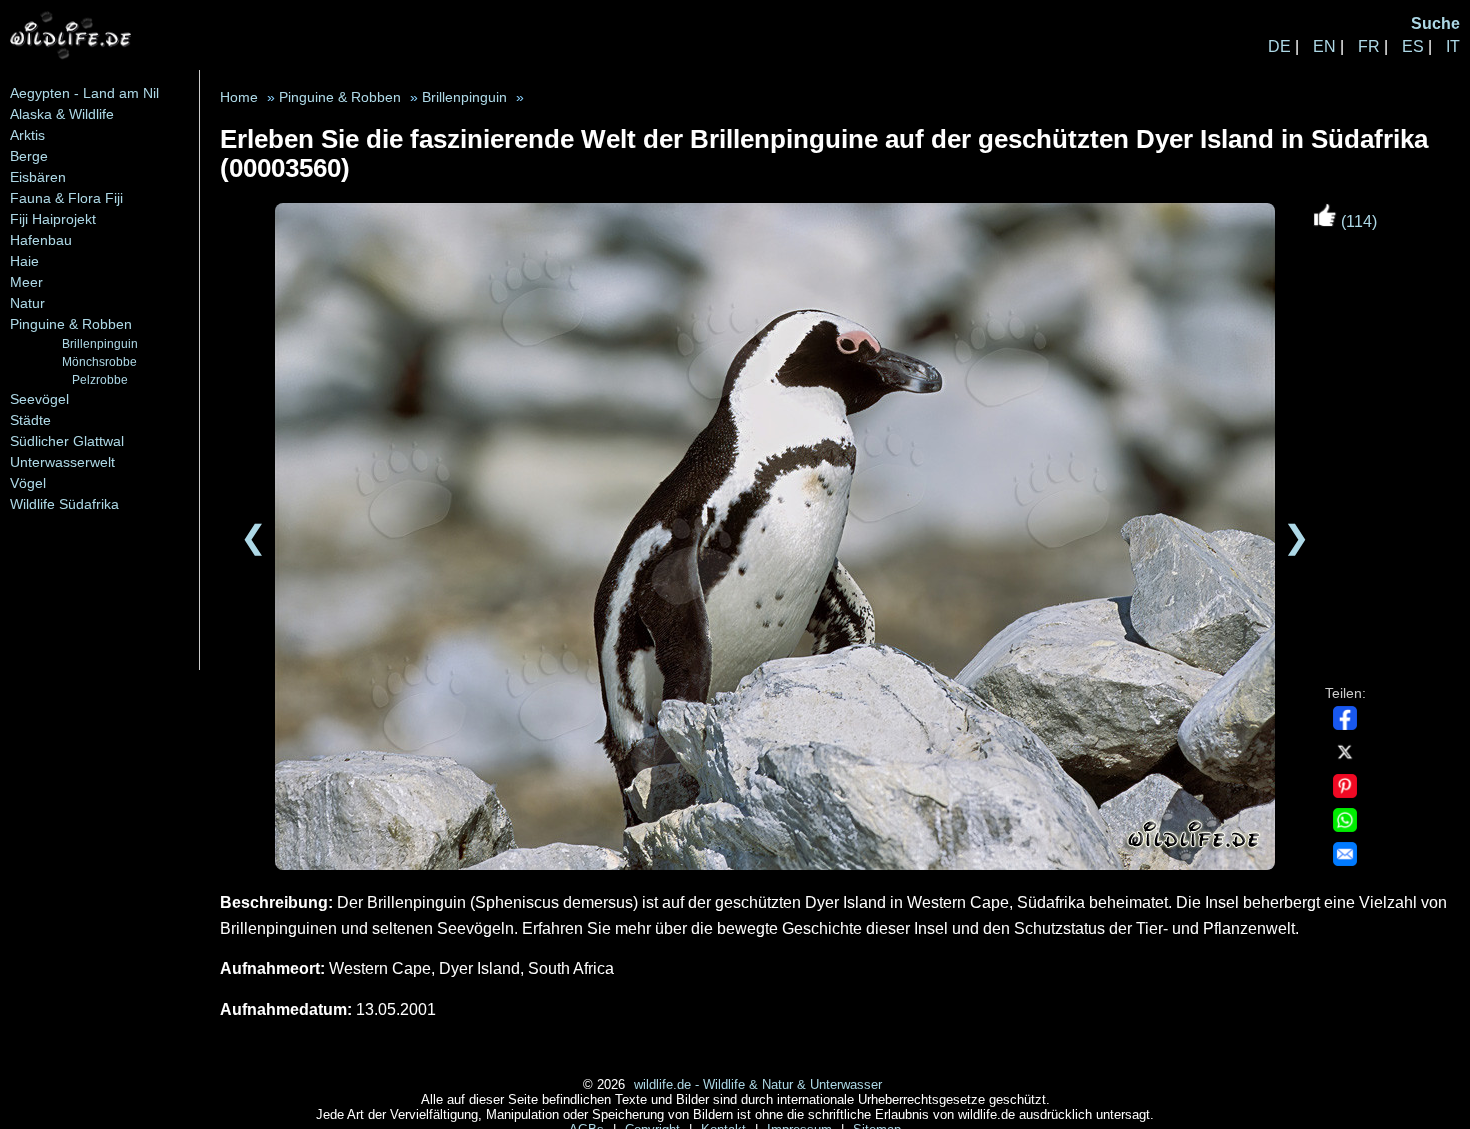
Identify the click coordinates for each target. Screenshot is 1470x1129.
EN (1324, 46)
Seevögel (39, 399)
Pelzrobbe (100, 379)
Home (239, 97)
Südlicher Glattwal (67, 441)
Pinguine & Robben (71, 324)
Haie (24, 261)
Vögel (28, 483)
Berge (29, 156)
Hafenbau (41, 240)
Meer (26, 282)
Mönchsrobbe (99, 361)
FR (1369, 46)
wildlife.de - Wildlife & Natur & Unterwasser (758, 1084)
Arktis (27, 135)
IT (1453, 46)
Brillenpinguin (100, 343)
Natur (27, 303)
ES (1413, 46)
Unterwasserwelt (62, 462)
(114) (1357, 221)
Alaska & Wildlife (62, 114)
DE (1279, 46)
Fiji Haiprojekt (53, 219)
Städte (30, 420)
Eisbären (38, 177)
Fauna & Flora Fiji (66, 198)
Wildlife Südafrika (64, 504)
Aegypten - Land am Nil (84, 93)
